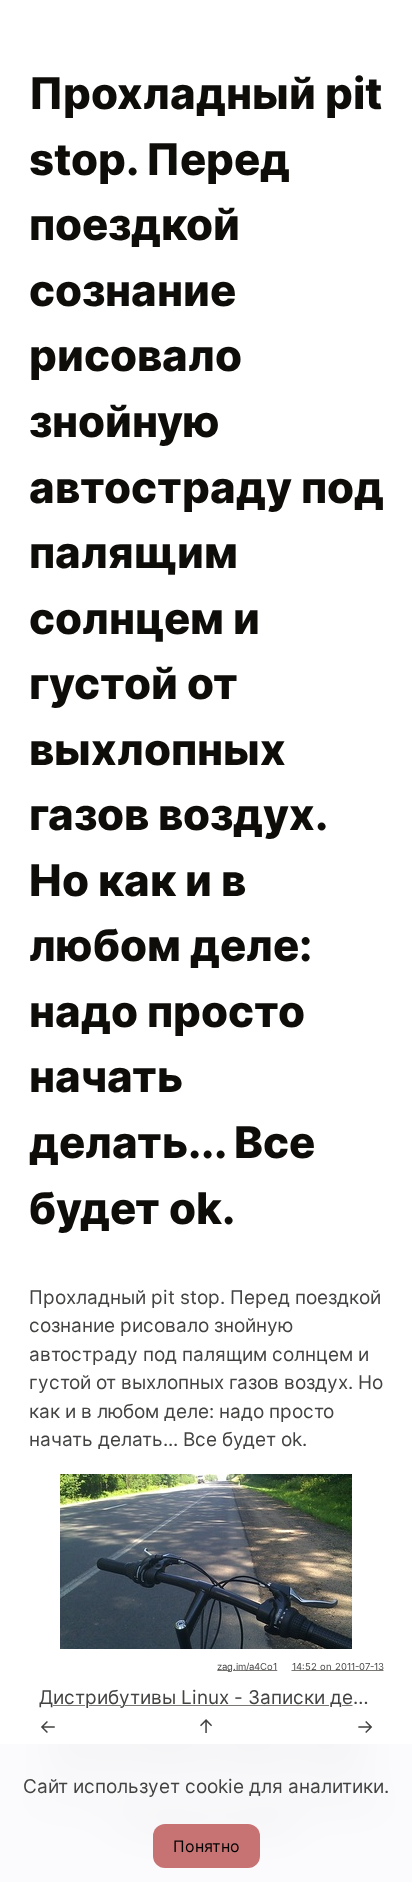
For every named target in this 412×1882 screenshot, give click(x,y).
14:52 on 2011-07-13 (338, 1666)
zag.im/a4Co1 (247, 1666)
